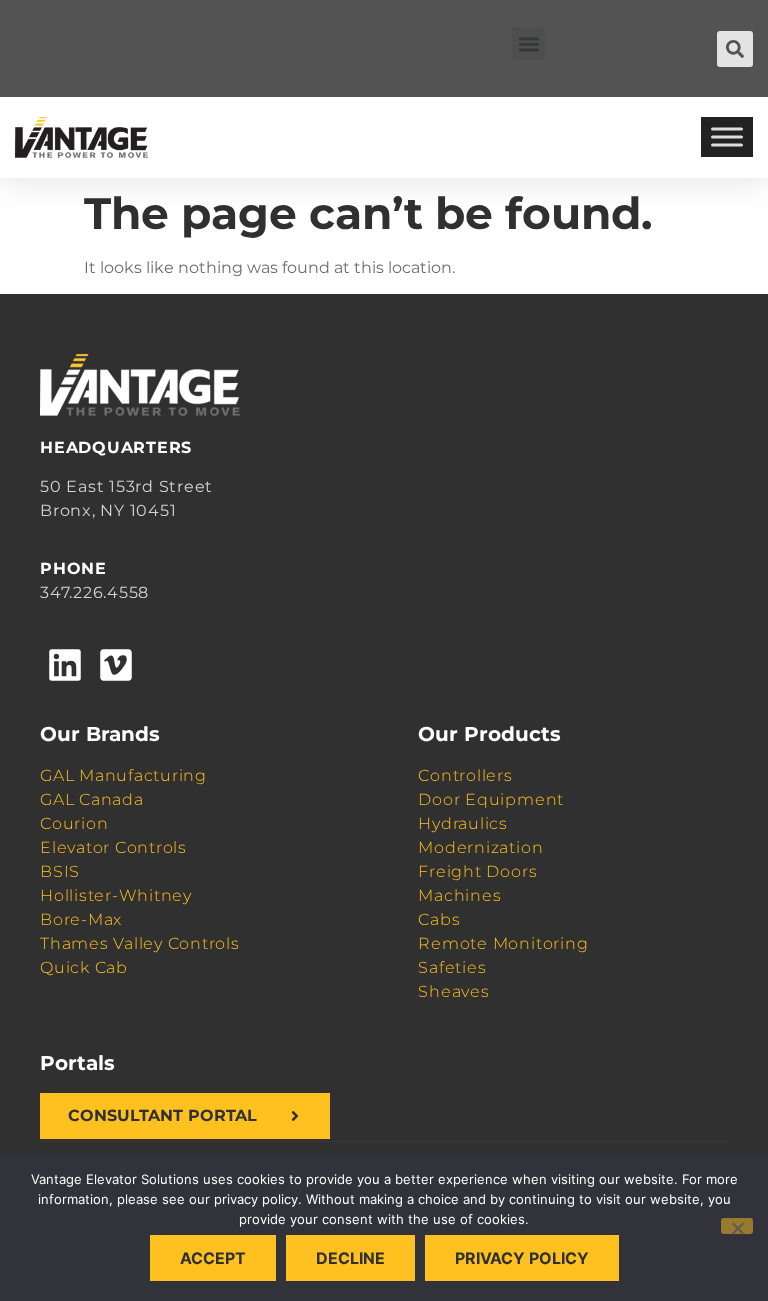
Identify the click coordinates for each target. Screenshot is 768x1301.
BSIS (60, 871)
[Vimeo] (115, 664)
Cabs (439, 919)
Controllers (465, 775)
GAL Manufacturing (123, 775)
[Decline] (737, 1226)
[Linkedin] (65, 664)
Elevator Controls (113, 847)
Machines (459, 895)
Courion (74, 823)
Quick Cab (84, 967)
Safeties (452, 967)
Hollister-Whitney (116, 895)
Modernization (480, 847)
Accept (213, 1258)
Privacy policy (522, 1258)
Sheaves (453, 991)
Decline (350, 1258)
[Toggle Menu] (727, 137)
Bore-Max (81, 919)
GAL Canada (92, 799)
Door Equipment (491, 799)
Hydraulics (463, 823)
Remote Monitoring (503, 943)
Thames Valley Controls (140, 943)
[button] (528, 43)
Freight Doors (477, 871)
